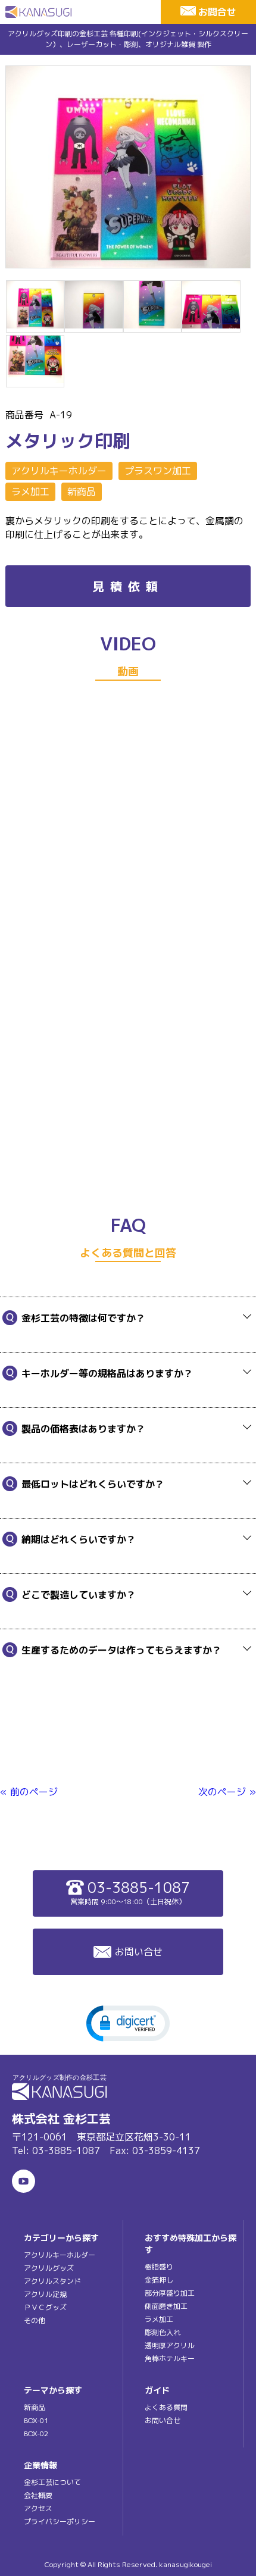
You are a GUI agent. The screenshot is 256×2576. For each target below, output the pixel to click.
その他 (35, 2320)
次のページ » (227, 1792)
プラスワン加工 (158, 471)
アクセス (38, 2508)
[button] (128, 2023)
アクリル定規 (45, 2294)
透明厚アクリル (170, 2345)
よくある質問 (166, 2407)
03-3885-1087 (130, 1892)
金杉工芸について (52, 2482)
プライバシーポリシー (60, 2522)
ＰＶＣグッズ (45, 2307)
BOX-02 (36, 2433)
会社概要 (38, 2495)
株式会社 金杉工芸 (61, 2118)
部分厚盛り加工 (170, 2293)
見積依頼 (128, 586)
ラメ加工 (30, 492)
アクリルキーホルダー (59, 471)
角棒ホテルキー (170, 2359)
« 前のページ (29, 1792)
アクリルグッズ (49, 2268)
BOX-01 (36, 2420)
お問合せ (217, 12)
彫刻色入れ (163, 2332)
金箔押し (159, 2280)
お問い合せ (139, 1952)
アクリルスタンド (52, 2281)
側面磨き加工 (166, 2306)
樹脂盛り (159, 2267)
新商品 (82, 492)
